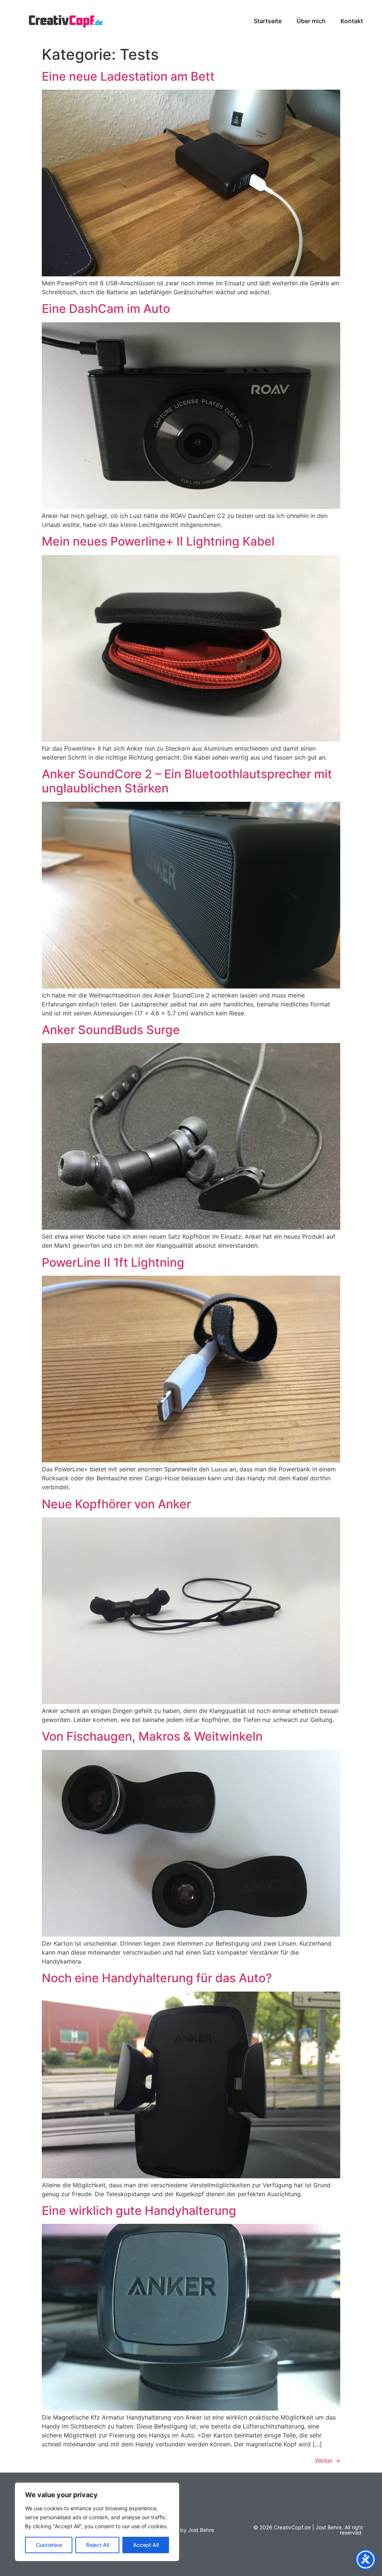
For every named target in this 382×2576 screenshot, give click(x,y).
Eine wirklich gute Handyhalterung (139, 2211)
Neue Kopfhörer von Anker (116, 1504)
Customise (49, 2545)
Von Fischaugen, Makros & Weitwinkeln (152, 1736)
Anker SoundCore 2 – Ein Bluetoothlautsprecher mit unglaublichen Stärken (187, 781)
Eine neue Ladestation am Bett (128, 76)
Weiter (328, 2461)
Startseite (268, 21)
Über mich (311, 21)
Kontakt (352, 21)
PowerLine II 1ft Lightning (113, 1262)
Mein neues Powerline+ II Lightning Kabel (158, 541)
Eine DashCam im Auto (106, 309)
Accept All (146, 2545)
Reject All (98, 2545)
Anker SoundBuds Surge (111, 1030)
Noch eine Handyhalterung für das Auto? (157, 1978)
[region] (97, 2522)
